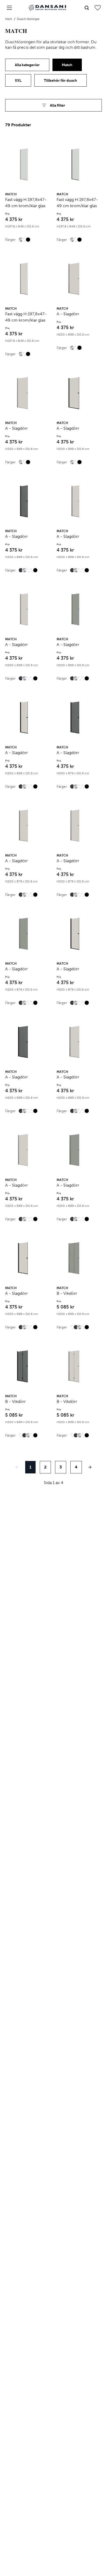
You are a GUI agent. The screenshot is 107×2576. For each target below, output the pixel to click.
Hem (9, 19)
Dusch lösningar (28, 19)
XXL (18, 81)
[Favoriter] (98, 8)
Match (67, 65)
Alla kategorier (27, 65)
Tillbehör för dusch (61, 81)
